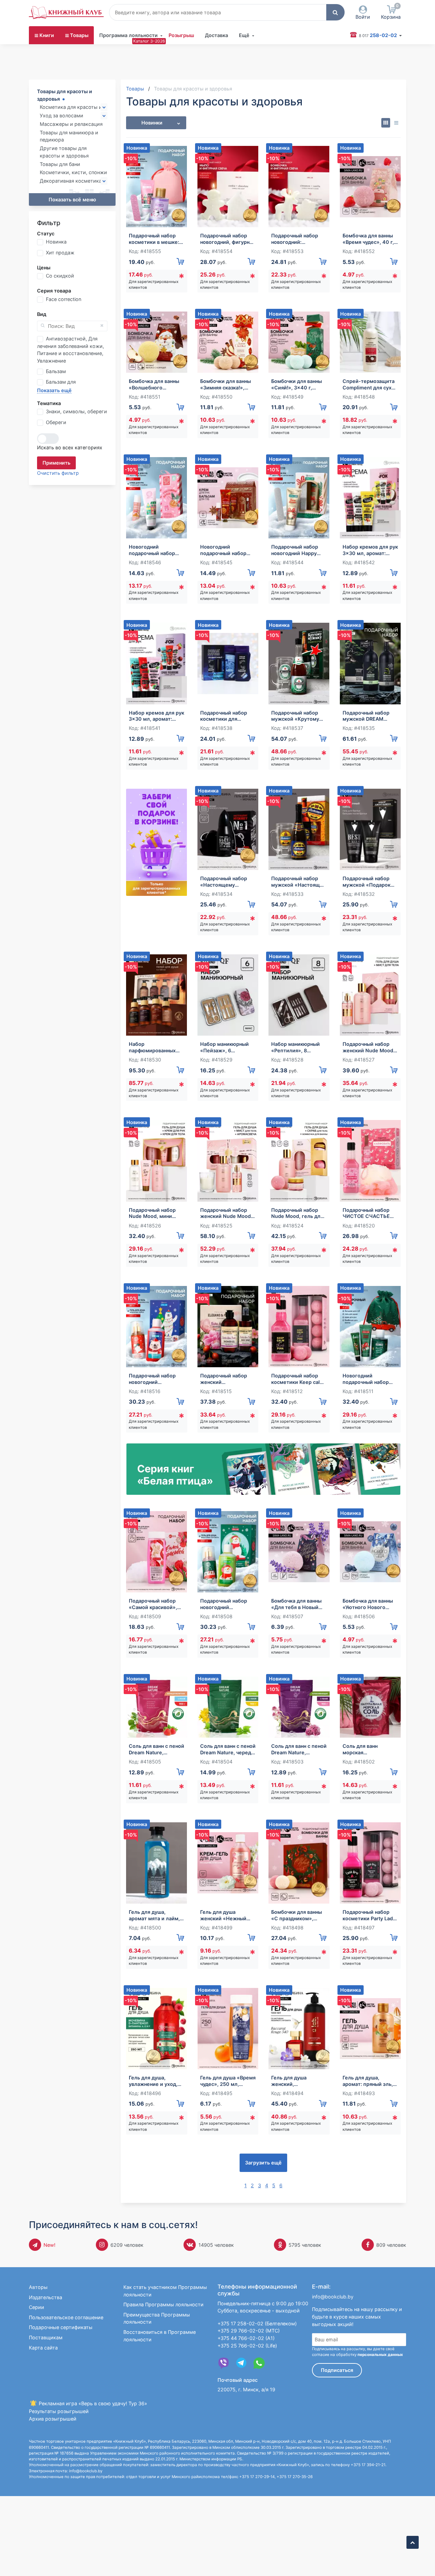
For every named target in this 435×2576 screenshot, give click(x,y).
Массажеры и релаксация (71, 124)
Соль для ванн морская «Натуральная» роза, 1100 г (368, 1749)
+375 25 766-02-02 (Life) (247, 2346)
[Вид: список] (396, 123)
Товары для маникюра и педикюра (69, 136)
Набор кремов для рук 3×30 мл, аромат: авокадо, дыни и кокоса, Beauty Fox (370, 550)
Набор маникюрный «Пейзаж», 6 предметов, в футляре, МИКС (224, 1047)
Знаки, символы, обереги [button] (76, 411)
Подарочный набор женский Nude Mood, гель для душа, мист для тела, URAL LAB (369, 1047)
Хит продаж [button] (60, 253)
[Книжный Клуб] (66, 13)
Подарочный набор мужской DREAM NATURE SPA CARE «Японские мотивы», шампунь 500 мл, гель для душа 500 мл (370, 716)
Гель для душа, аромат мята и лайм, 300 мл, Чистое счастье (154, 1915)
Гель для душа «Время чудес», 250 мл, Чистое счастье (228, 2081)
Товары (79, 35)
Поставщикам (46, 2337)
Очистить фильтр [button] (58, 473)
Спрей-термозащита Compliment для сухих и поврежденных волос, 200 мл (370, 384)
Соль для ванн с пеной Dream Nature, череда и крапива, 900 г (228, 1749)
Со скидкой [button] (60, 276)
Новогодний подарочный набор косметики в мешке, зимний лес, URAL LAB (370, 1379)
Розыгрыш (181, 35)
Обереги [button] (56, 422)
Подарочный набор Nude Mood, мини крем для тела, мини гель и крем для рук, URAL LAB (154, 1213)
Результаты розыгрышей (59, 2411)
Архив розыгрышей (53, 2419)
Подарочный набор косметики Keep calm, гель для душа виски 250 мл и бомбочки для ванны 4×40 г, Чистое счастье (298, 1379)
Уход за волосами (62, 115)
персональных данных (380, 2355)
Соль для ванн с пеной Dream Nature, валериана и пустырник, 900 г (299, 1749)
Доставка (216, 35)
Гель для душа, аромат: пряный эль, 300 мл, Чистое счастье (368, 2081)
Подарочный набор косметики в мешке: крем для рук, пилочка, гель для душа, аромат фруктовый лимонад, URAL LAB (155, 239)
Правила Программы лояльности (163, 2304)
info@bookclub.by (333, 2297)
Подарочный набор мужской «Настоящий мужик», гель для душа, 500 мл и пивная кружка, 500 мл (299, 882)
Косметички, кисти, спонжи (73, 172)
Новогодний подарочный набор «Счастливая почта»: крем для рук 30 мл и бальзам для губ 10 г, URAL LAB (155, 550)
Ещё (244, 35)
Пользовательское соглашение (66, 2317)
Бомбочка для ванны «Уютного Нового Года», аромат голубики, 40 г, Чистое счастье (368, 1604)
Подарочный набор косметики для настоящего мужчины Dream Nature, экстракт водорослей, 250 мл (228, 716)
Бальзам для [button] (61, 382)
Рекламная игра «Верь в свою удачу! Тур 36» (92, 2403)
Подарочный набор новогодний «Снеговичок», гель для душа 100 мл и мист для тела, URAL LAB (226, 1604)
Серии (37, 2307)
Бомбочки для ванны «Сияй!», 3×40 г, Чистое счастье (297, 384)
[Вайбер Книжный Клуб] (224, 2363)
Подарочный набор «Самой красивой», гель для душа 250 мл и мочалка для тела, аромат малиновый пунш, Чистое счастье (156, 1604)
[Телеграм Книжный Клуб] (241, 2363)
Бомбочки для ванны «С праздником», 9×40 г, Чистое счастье (297, 1915)
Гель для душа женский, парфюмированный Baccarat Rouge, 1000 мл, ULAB (297, 2081)
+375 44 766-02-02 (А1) (246, 2338)
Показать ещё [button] (54, 390)
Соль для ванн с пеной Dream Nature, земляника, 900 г (156, 1749)
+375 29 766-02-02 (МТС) (249, 2331)
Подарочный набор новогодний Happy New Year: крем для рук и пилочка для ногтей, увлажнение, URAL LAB (297, 550)
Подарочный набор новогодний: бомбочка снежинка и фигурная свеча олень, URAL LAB (298, 239)
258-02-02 (378, 35)
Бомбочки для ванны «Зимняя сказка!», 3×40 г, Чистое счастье (225, 384)
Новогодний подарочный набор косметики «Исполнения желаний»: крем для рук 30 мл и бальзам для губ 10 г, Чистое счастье (225, 550)
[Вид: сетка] (386, 123)
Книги (47, 35)
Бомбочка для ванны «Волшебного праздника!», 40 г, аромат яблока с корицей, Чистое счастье (154, 384)
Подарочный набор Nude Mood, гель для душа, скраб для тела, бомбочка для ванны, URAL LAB (298, 1213)
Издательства (46, 2297)
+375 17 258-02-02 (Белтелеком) (257, 2323)
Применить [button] (56, 463)
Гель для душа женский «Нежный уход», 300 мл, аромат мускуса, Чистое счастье (223, 1915)
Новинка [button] (56, 242)
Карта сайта (43, 2348)
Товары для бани (60, 164)
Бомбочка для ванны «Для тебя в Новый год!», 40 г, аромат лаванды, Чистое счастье (296, 1604)
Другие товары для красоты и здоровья (64, 152)
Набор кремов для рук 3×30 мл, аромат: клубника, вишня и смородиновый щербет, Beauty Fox (156, 716)
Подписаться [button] (337, 2370)
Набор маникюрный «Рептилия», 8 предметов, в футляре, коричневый (298, 1047)
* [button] (181, 278)
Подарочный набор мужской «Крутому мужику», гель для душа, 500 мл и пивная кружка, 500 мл (296, 716)
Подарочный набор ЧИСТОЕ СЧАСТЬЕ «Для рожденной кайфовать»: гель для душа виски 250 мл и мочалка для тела (369, 1213)
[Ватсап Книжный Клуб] (259, 2363)
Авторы (38, 2287)
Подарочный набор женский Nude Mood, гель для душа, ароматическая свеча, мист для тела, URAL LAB (227, 1213)
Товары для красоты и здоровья (65, 95)
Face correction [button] (64, 299)
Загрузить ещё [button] (263, 2163)
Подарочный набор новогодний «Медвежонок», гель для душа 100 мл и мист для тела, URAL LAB (155, 1379)
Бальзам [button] (56, 371)
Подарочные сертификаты (61, 2327)
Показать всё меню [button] (72, 199)
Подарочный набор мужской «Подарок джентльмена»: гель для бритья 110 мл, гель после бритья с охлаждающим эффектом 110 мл (368, 882)
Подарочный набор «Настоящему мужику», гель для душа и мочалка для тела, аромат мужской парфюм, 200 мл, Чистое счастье (225, 882)
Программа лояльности (128, 35)
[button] (335, 12)
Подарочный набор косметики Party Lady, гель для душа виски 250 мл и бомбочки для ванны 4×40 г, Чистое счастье (370, 1915)
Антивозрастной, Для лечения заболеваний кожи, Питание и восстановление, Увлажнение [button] (71, 350)
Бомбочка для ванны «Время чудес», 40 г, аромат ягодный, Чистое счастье (368, 239)
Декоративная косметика (71, 181)
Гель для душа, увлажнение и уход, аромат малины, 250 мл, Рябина (154, 2081)
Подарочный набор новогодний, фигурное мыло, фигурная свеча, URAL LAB (228, 239)
